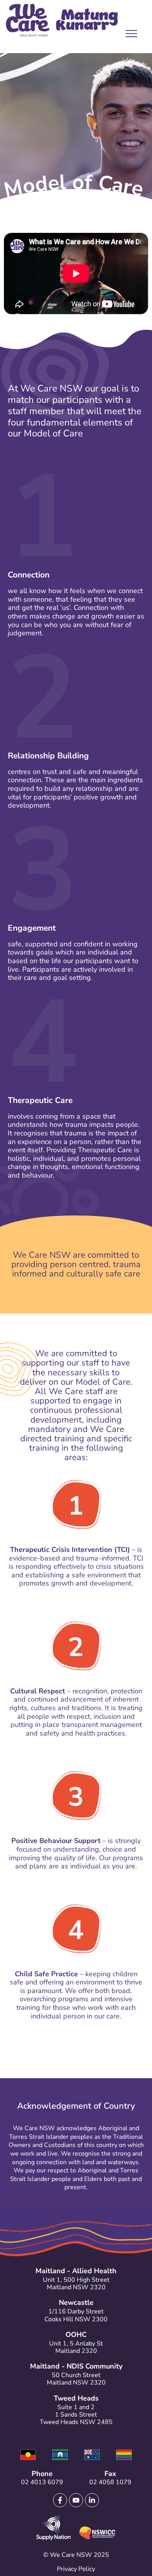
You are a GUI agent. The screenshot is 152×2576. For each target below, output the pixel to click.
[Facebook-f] (60, 2500)
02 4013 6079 (42, 2482)
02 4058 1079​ (110, 2482)
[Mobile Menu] (129, 35)
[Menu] (129, 36)
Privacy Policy (76, 2569)
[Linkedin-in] (92, 2500)
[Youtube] (76, 2500)
